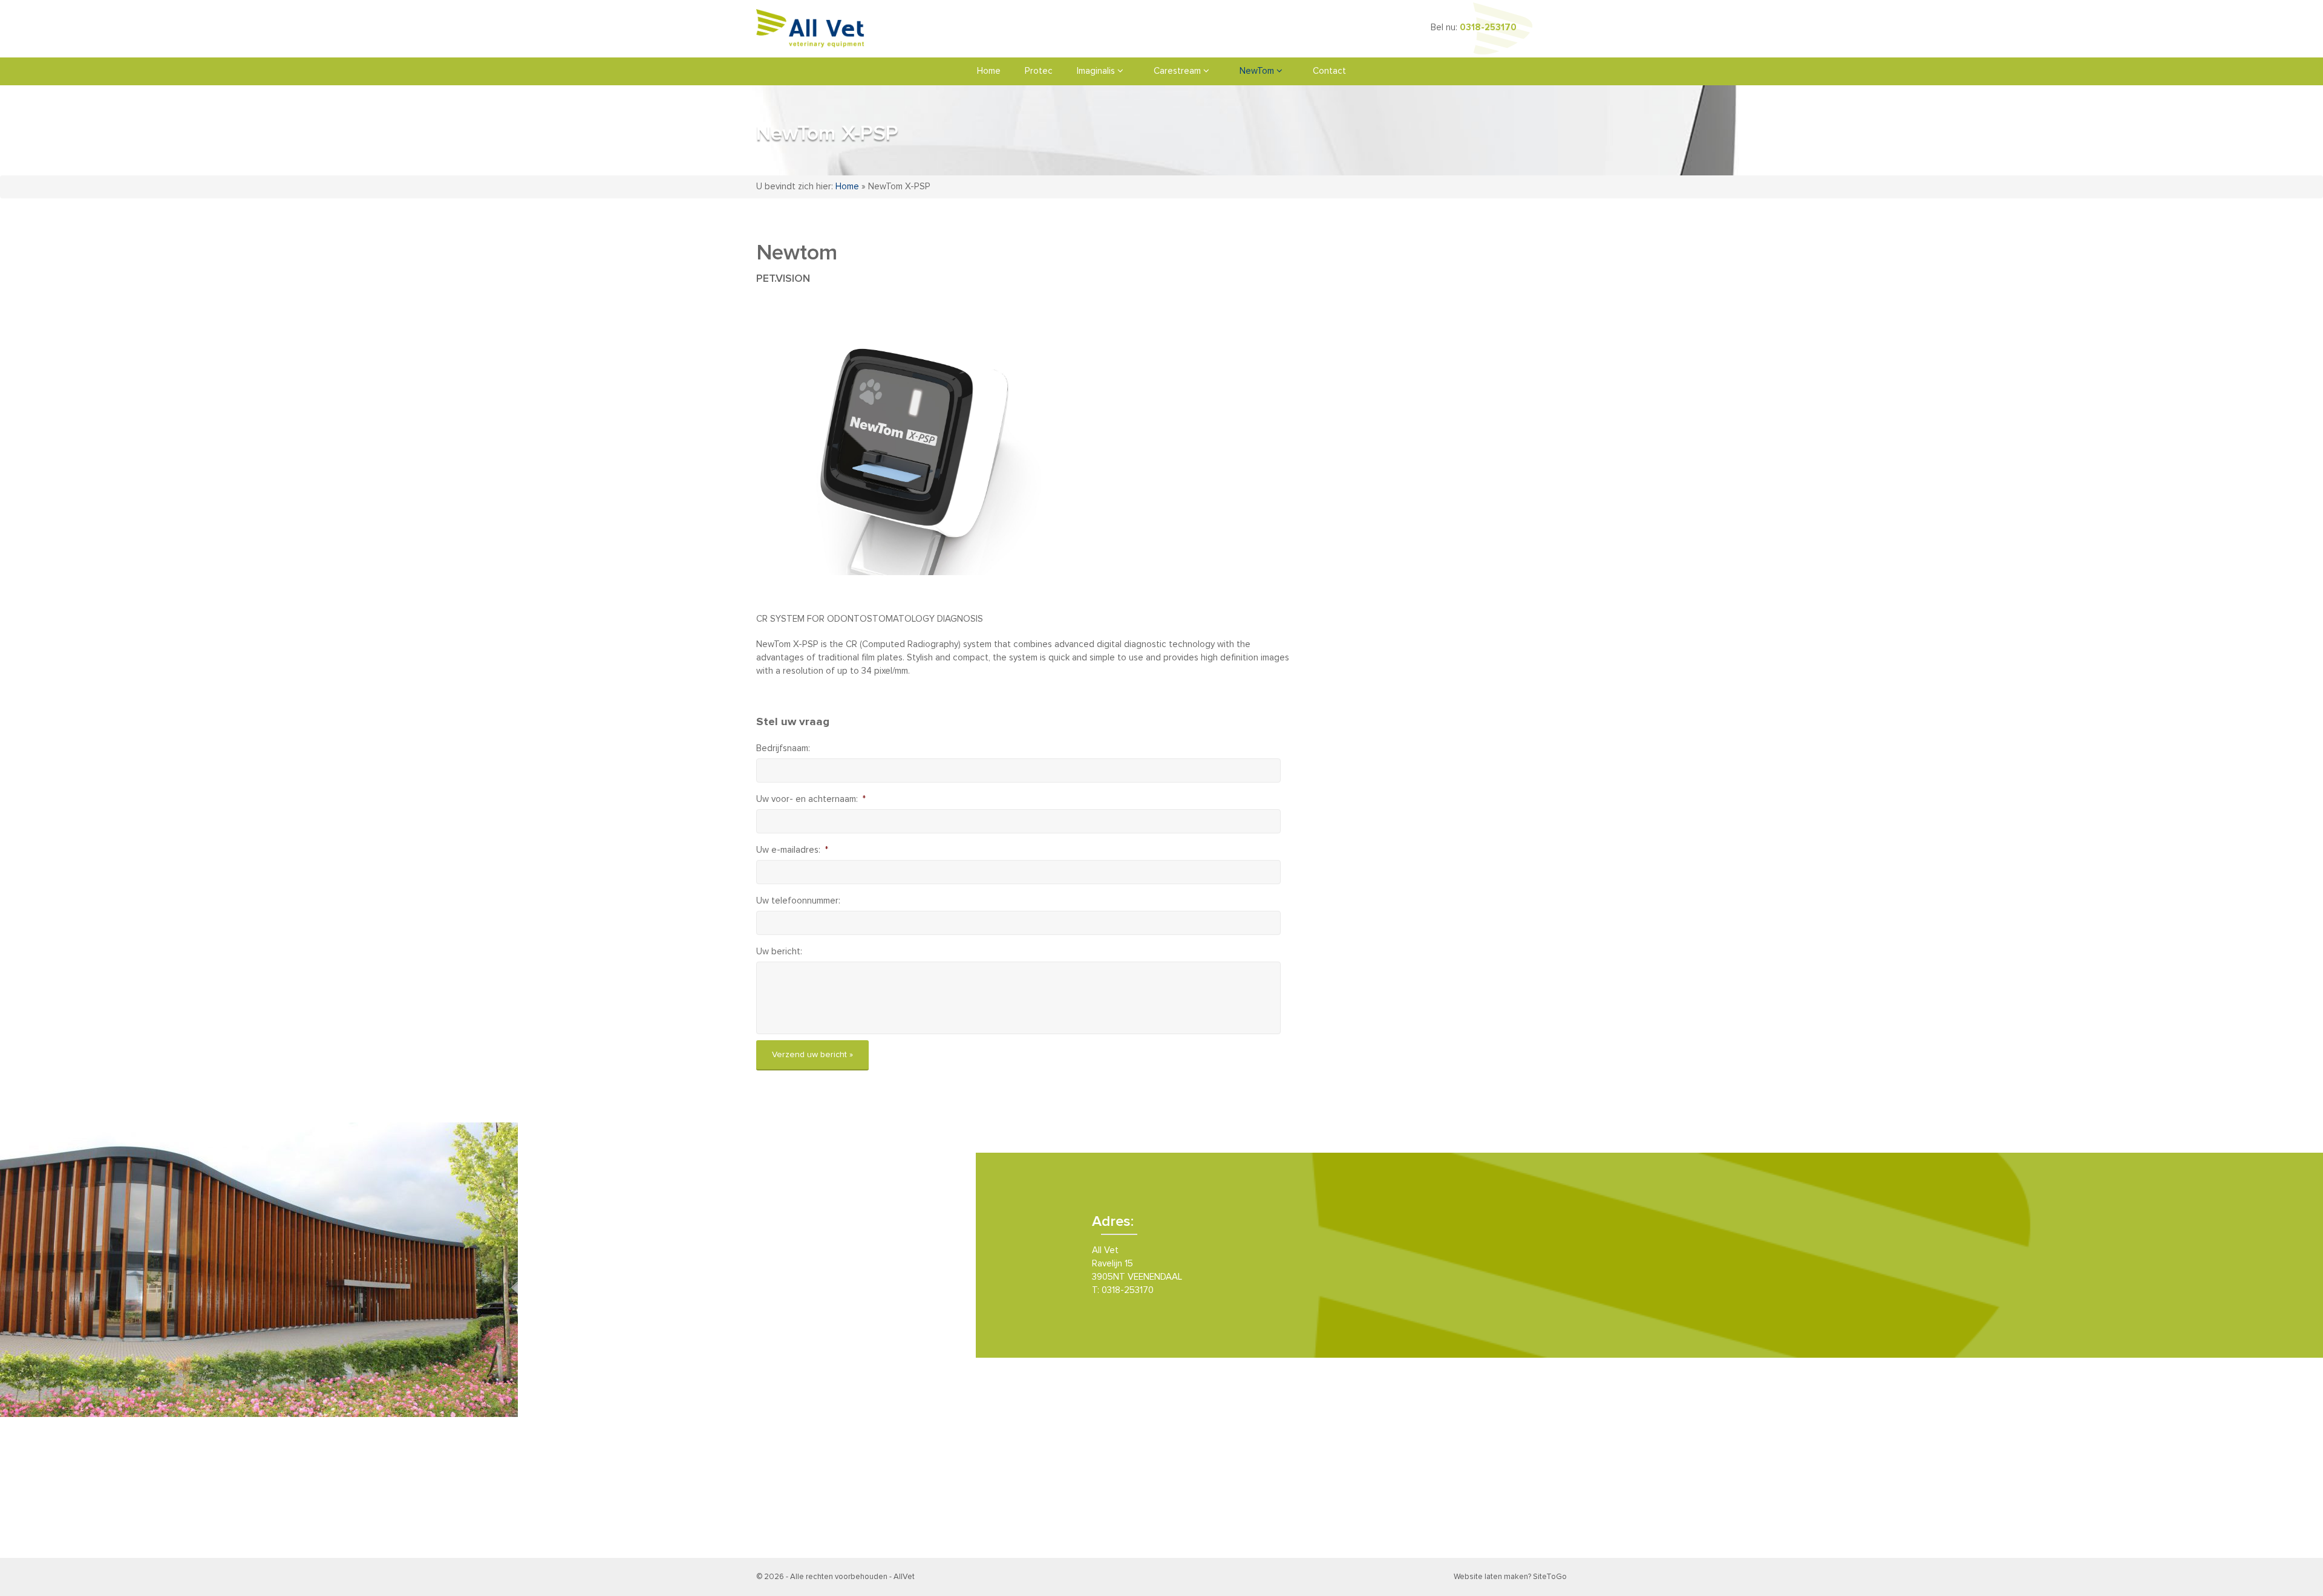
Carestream (1178, 71)
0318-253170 (1488, 28)
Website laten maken (1491, 1577)
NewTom (1258, 71)
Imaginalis (1097, 71)
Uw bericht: (779, 952)
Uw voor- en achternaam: (811, 799)
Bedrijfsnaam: (783, 748)
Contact (1329, 71)
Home (989, 71)
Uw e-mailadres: (792, 850)
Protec (1039, 71)
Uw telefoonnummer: (798, 901)
